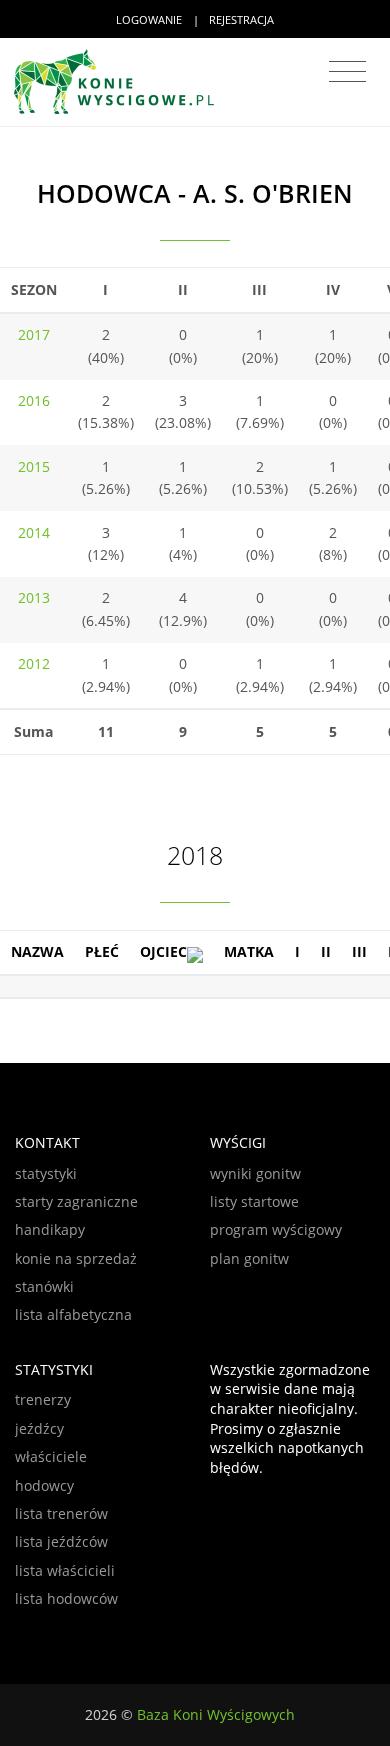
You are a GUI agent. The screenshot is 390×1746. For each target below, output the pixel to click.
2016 (34, 400)
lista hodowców (66, 1598)
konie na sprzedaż (76, 1258)
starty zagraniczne (76, 1201)
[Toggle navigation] (347, 72)
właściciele (51, 1456)
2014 (34, 532)
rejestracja (241, 19)
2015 (34, 466)
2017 (34, 334)
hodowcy (44, 1485)
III (359, 951)
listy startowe (254, 1201)
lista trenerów (61, 1513)
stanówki (44, 1286)
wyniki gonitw (255, 1173)
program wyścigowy (276, 1229)
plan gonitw (249, 1258)
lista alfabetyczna (73, 1314)
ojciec (163, 951)
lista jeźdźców (61, 1541)
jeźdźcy (39, 1428)
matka (249, 951)
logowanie (149, 19)
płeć (102, 951)
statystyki (46, 1173)
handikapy (50, 1229)
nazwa (37, 951)
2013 (34, 597)
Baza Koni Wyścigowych (216, 1714)
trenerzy (43, 1399)
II (326, 951)
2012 (34, 663)
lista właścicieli (65, 1570)
